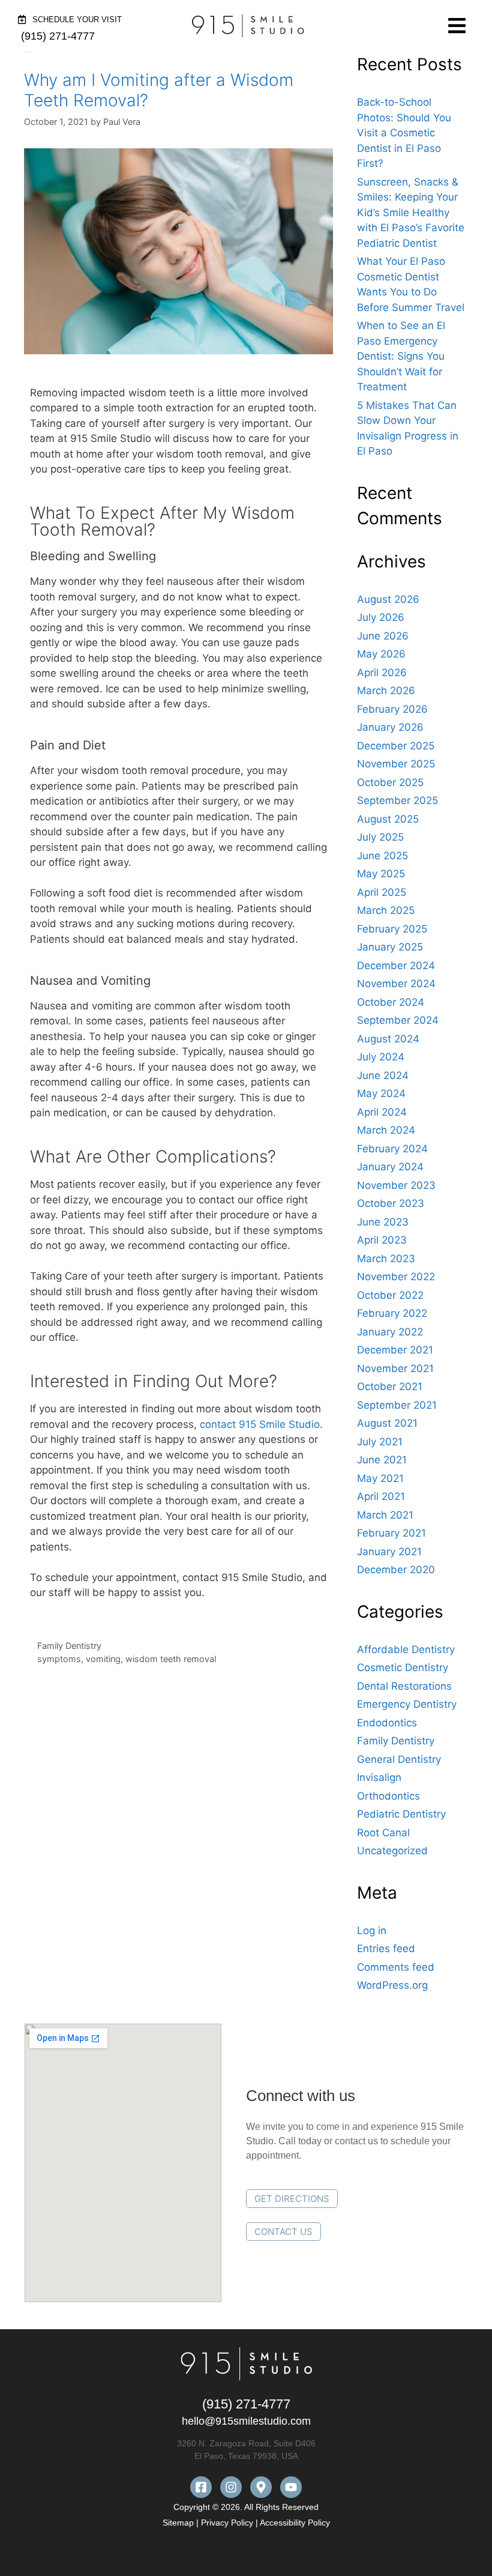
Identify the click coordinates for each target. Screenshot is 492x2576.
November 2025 (396, 764)
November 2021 (395, 1368)
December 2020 (396, 1570)
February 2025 (392, 929)
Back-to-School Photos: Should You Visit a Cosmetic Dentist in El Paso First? (404, 133)
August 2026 (388, 599)
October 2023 (391, 1203)
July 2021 (380, 1442)
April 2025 (382, 892)
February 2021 (391, 1533)
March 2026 (386, 691)
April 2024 (382, 1112)
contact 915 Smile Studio (260, 1424)
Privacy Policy (227, 2523)
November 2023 (396, 1185)
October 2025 (390, 782)
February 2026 (392, 709)
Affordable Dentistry (406, 1649)
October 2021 (390, 1386)
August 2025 (388, 819)
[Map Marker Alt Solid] (261, 2487)
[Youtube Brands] (291, 2487)
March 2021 (385, 1515)
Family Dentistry (69, 1646)
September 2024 (398, 1020)
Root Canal (383, 1833)
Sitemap (179, 2523)
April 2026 (382, 673)
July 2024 (381, 1057)
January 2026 (390, 727)
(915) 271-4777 (246, 2404)
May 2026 (381, 654)
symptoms (59, 1659)
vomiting (103, 1659)
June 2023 (383, 1222)
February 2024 (392, 1149)
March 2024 (386, 1130)
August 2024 (388, 1039)
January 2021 (389, 1552)
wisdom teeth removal (171, 1659)
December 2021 (395, 1350)
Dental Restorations (404, 1686)
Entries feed (386, 1949)
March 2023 (386, 1259)
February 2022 (392, 1313)
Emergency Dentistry (407, 1704)
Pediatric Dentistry (401, 1814)
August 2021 (387, 1423)
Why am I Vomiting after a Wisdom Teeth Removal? (159, 90)
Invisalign (379, 1777)
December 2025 (396, 746)
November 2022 (396, 1277)
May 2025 (381, 874)
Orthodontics (388, 1796)
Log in (372, 1930)
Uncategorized (392, 1851)
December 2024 (396, 966)
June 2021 (382, 1460)
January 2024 (390, 1167)
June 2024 (383, 1075)
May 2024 (381, 1093)
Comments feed (396, 1967)
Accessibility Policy (295, 2523)
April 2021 (381, 1496)
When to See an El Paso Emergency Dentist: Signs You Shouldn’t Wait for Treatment (401, 356)
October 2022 (390, 1295)
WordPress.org (392, 1985)
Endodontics (387, 1723)
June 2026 (383, 636)
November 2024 (396, 984)
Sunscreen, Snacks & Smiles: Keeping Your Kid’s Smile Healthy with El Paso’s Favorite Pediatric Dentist (411, 213)
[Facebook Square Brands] (201, 2487)
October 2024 (391, 1002)
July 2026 (381, 617)
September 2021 (397, 1405)
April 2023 (382, 1240)
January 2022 (390, 1332)
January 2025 (390, 947)
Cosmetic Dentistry (403, 1667)
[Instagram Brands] (231, 2487)
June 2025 (382, 856)
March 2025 (386, 910)
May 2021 (380, 1478)
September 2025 (397, 800)
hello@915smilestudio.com (246, 2421)
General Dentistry (399, 1759)
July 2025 (380, 837)
